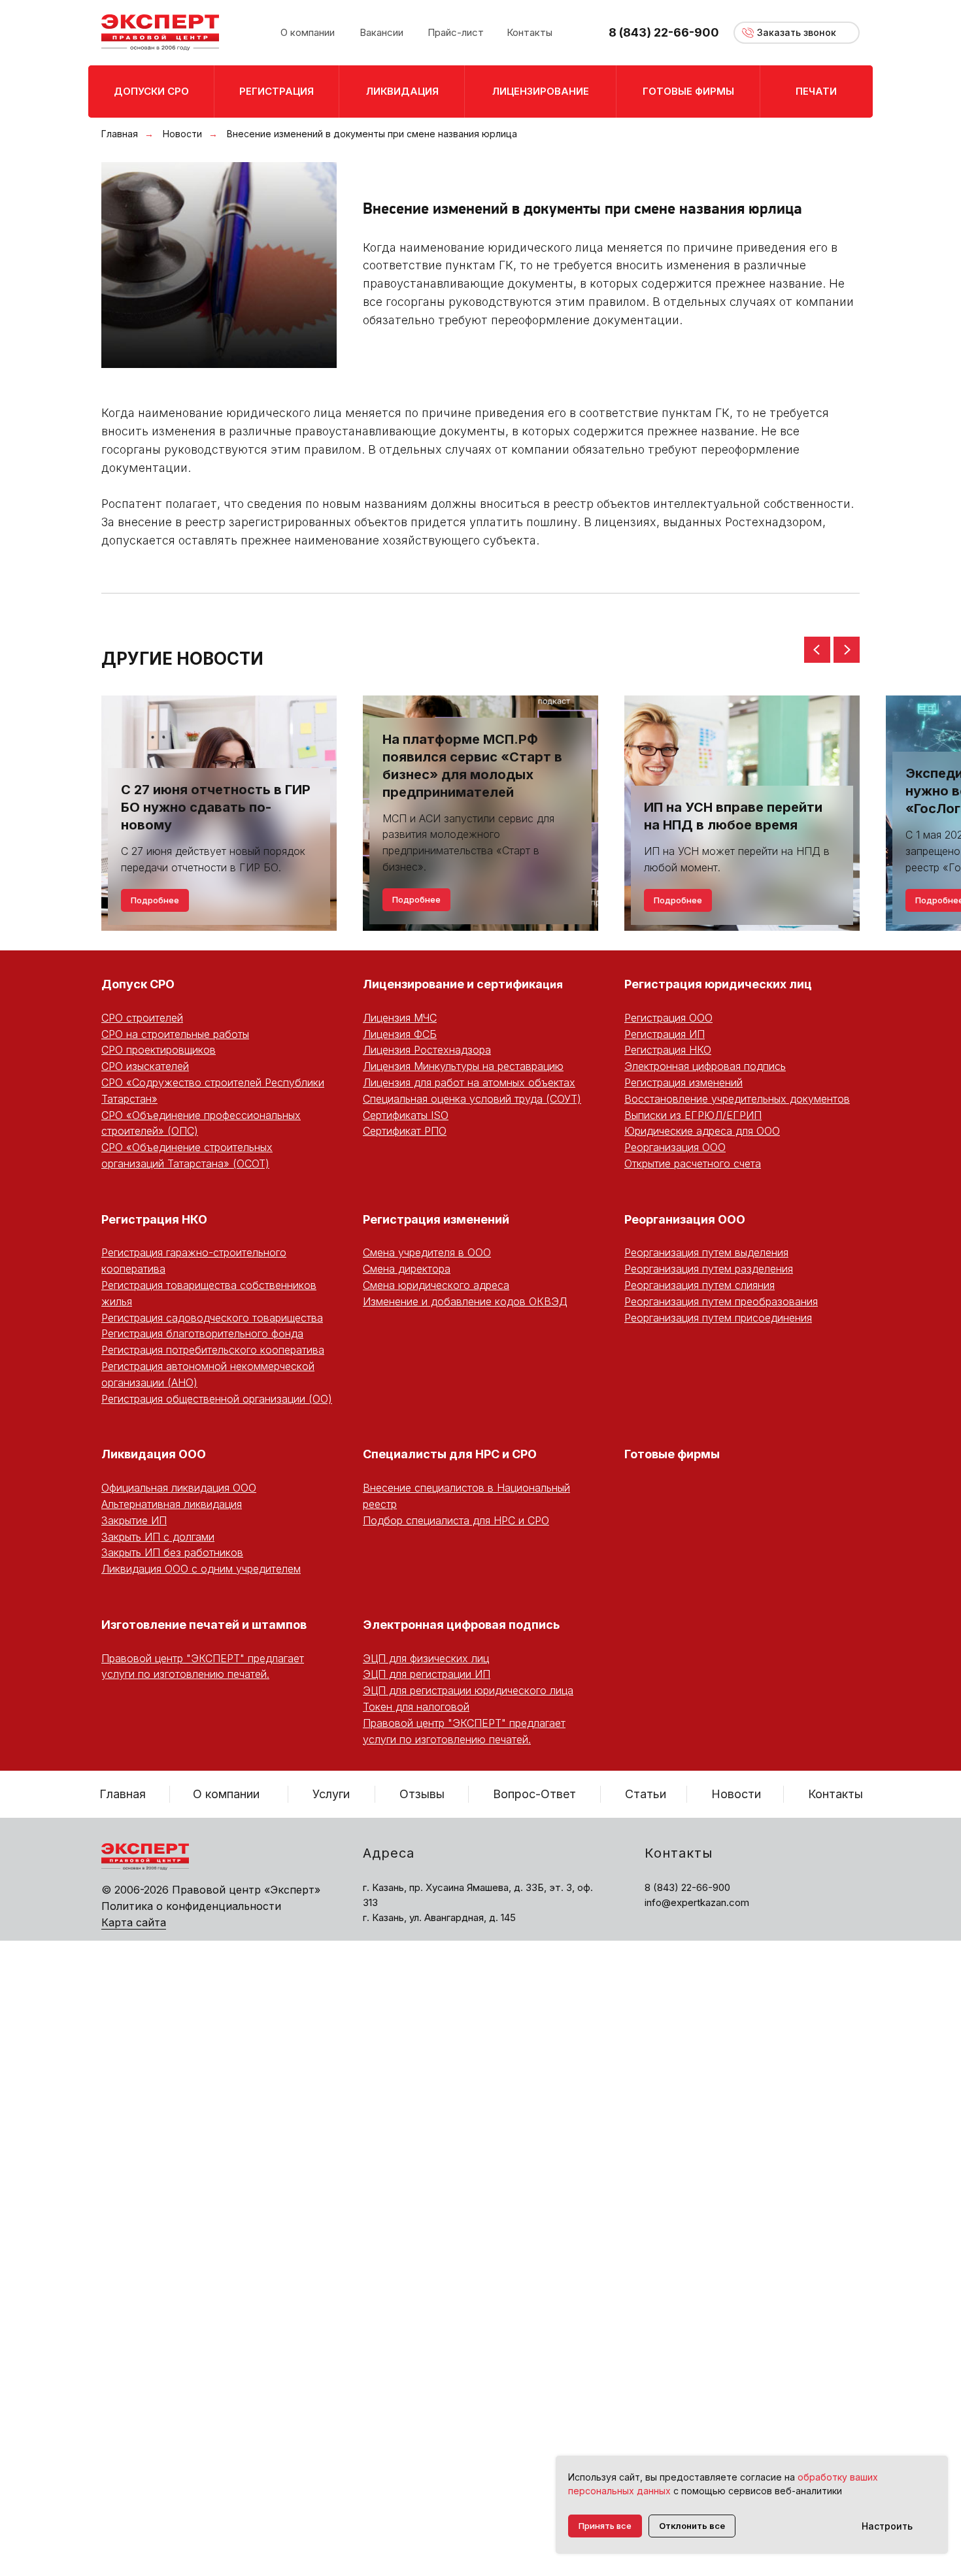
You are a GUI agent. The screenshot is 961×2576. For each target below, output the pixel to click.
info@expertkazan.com (697, 1902)
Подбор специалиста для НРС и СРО (456, 1520)
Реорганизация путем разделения (709, 1269)
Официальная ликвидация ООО (179, 1488)
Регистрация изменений (683, 1082)
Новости (182, 134)
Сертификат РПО (405, 1131)
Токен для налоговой (416, 1707)
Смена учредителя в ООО (427, 1252)
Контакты (835, 1794)
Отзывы (422, 1794)
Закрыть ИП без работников (172, 1552)
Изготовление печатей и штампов (204, 1625)
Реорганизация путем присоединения (718, 1318)
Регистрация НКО (668, 1050)
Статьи (646, 1794)
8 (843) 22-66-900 (664, 32)
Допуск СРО (138, 984)
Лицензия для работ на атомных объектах (469, 1082)
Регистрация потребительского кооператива (213, 1350)
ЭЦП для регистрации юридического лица (468, 1690)
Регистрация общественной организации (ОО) (217, 1399)
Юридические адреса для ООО (702, 1131)
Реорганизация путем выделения (706, 1252)
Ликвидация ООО (154, 1454)
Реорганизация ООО (675, 1147)
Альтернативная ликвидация (172, 1504)
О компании (226, 1794)
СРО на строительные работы (175, 1034)
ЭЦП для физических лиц (426, 1658)
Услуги (331, 1794)
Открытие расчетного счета (693, 1163)
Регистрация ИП (665, 1034)
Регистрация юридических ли (714, 984)
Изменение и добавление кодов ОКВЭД (465, 1301)
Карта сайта (134, 1922)
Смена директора (407, 1269)
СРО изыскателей (145, 1066)
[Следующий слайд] (847, 650)
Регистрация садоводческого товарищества (212, 1318)
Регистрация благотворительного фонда (202, 1333)
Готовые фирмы (672, 1454)
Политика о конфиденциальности (191, 1906)
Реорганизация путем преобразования (721, 1301)
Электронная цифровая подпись (705, 1066)
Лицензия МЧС (400, 1018)
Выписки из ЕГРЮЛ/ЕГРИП (693, 1115)
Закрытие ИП (134, 1520)
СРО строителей (142, 1018)
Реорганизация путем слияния (700, 1285)
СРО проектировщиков (159, 1050)
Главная (120, 134)
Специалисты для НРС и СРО (450, 1454)
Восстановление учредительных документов (737, 1099)
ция (553, 984)
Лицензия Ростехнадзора (427, 1050)
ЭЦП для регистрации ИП (427, 1674)
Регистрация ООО (668, 1018)
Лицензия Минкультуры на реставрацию (463, 1066)
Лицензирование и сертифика (453, 984)
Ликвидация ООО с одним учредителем (201, 1569)
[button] (797, 33)
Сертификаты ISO (406, 1115)
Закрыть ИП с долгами (158, 1537)
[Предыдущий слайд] (817, 650)
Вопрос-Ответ (534, 1794)
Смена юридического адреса (436, 1285)
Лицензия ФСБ (400, 1034)
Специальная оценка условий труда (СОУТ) (472, 1099)
